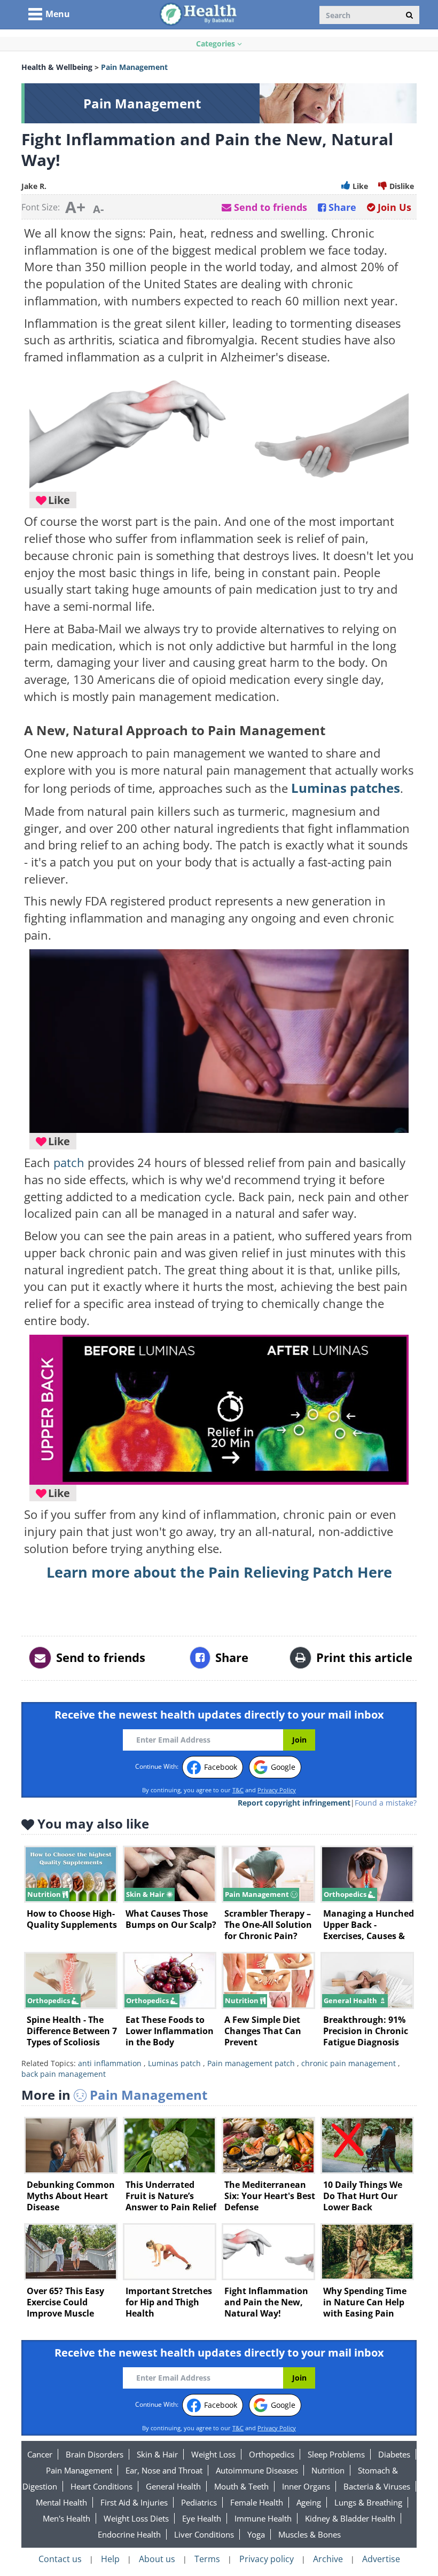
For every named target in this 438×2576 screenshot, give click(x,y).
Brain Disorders (95, 2454)
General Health (173, 2486)
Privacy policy (267, 2559)
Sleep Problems (336, 2454)
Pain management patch (251, 2063)
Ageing (309, 2502)
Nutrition (328, 2470)
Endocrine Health (129, 2534)
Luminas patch (174, 2063)
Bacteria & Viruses (377, 2486)
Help (110, 2559)
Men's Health (67, 2518)
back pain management (64, 2074)
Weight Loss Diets (136, 2518)
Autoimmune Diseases (257, 2470)
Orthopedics (272, 2454)
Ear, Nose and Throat (164, 2470)
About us (157, 2559)
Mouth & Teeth (241, 2486)
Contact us (60, 2559)
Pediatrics (199, 2502)
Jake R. (34, 186)
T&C (238, 1790)
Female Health (257, 2502)
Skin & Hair (157, 2454)
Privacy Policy (277, 1790)
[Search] (409, 15)
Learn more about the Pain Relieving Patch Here (219, 1572)
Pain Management (79, 2470)
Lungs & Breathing (368, 2502)
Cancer (40, 2454)
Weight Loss (213, 2454)
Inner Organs (306, 2486)
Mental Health (61, 2502)
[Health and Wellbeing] (199, 14)
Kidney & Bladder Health (350, 2518)
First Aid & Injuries (134, 2502)
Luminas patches (346, 788)
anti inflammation (110, 2063)
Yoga (256, 2534)
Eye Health (202, 2518)
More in (114, 2095)
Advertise (381, 2559)
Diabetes (394, 2454)
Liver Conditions (204, 2534)
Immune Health (263, 2518)
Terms (207, 2559)
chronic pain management (349, 2063)
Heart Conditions (101, 2486)
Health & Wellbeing (57, 67)
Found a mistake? (386, 1803)
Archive (328, 2559)
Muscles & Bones (310, 2534)
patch (69, 1163)
